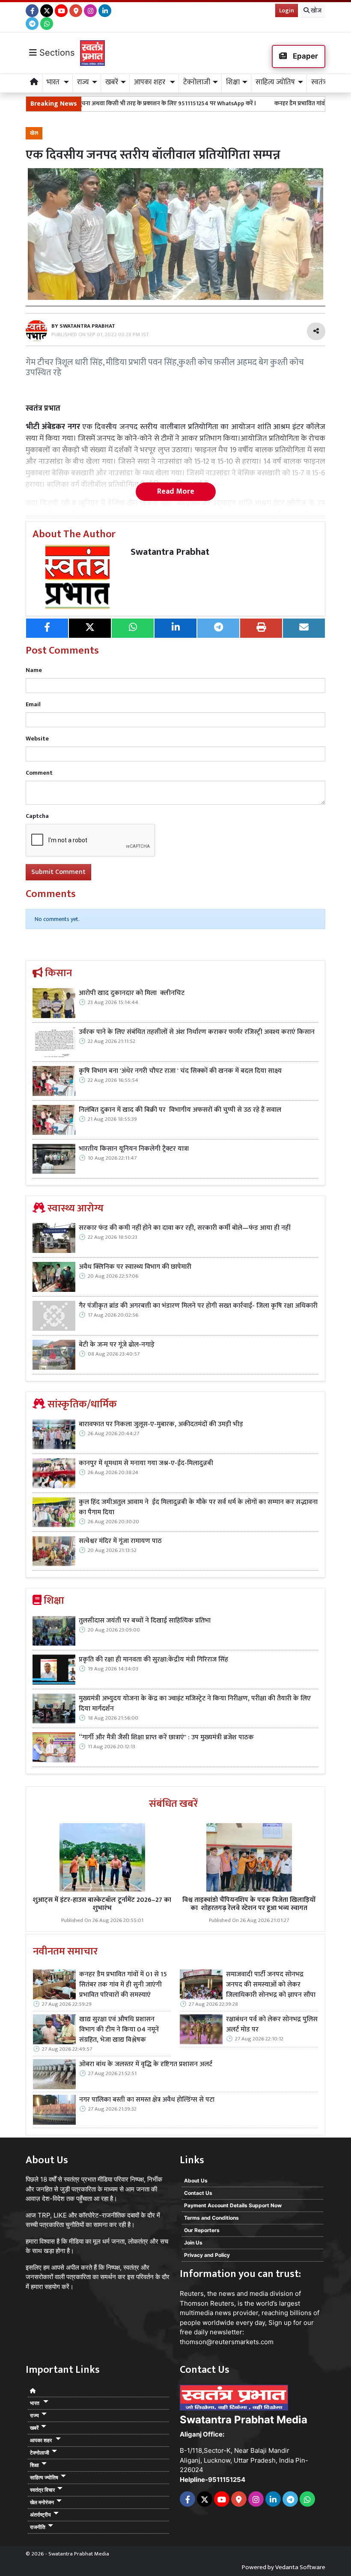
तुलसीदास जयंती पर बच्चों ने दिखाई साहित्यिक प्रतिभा (145, 1621)
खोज (315, 10)
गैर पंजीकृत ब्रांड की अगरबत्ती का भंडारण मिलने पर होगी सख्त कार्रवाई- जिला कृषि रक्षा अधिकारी (198, 1306)
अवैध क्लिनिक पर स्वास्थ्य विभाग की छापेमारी (135, 1267)
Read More (176, 492)
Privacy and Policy (207, 2255)
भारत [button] (54, 82)
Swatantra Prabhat (170, 552)
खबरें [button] (112, 82)
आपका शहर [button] (150, 82)
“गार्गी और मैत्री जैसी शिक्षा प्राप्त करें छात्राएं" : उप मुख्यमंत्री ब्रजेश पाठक (167, 1738)
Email (33, 704)
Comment (39, 773)
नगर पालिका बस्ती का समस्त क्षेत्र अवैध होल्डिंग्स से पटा (147, 2100)
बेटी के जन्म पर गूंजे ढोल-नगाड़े (117, 1345)
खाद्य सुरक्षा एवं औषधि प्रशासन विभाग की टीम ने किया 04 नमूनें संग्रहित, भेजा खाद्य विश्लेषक (119, 2030)
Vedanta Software (300, 2567)
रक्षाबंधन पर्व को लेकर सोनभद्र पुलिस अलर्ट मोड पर (272, 2025)
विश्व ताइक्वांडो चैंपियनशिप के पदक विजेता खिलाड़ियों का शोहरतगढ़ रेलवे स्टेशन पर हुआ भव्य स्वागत (249, 1904)
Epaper (305, 56)
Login (287, 10)
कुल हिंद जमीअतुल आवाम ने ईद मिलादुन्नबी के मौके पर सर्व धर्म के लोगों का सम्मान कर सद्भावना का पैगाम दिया (198, 1507)
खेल (34, 133)
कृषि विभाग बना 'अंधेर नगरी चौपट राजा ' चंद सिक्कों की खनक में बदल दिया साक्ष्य (180, 1071)
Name (34, 670)
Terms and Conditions (211, 2218)
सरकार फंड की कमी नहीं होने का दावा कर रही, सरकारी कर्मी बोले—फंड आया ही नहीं (184, 1228)
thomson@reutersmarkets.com (227, 2342)
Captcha (37, 816)
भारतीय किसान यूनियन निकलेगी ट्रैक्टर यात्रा (135, 1149)
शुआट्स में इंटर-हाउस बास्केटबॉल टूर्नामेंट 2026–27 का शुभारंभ (102, 1904)
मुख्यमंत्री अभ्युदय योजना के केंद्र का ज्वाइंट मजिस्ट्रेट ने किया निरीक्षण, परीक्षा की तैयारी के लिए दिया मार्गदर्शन (195, 1704)
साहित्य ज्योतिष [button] (275, 82)
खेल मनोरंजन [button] (42, 2502)
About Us (196, 2181)
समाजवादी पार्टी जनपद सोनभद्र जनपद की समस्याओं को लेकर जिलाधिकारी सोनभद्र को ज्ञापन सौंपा (271, 1985)
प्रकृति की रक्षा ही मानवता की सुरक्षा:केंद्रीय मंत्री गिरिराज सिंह (153, 1660)
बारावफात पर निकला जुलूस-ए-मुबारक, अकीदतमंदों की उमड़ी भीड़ (161, 1424)
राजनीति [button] (38, 2527)
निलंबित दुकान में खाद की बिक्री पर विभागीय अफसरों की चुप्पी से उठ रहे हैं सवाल (181, 1110)
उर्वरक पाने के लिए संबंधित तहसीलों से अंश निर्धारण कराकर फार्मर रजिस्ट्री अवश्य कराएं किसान (197, 1032)
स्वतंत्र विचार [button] (42, 2490)
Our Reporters (202, 2230)
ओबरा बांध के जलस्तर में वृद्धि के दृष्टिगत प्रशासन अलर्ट (146, 2064)
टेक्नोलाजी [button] (197, 82)
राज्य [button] (83, 82)
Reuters (192, 2293)
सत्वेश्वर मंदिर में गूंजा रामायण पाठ (120, 1541)
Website (37, 739)
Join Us (193, 2243)
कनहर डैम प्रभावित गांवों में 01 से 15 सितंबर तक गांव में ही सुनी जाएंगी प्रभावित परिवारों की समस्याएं (123, 1985)
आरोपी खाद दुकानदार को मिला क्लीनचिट (132, 993)
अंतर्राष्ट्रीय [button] (40, 2515)
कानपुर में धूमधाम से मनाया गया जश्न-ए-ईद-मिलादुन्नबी (146, 1463)
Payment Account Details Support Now (233, 2205)
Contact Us (198, 2193)
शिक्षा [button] (233, 82)
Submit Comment (58, 872)
